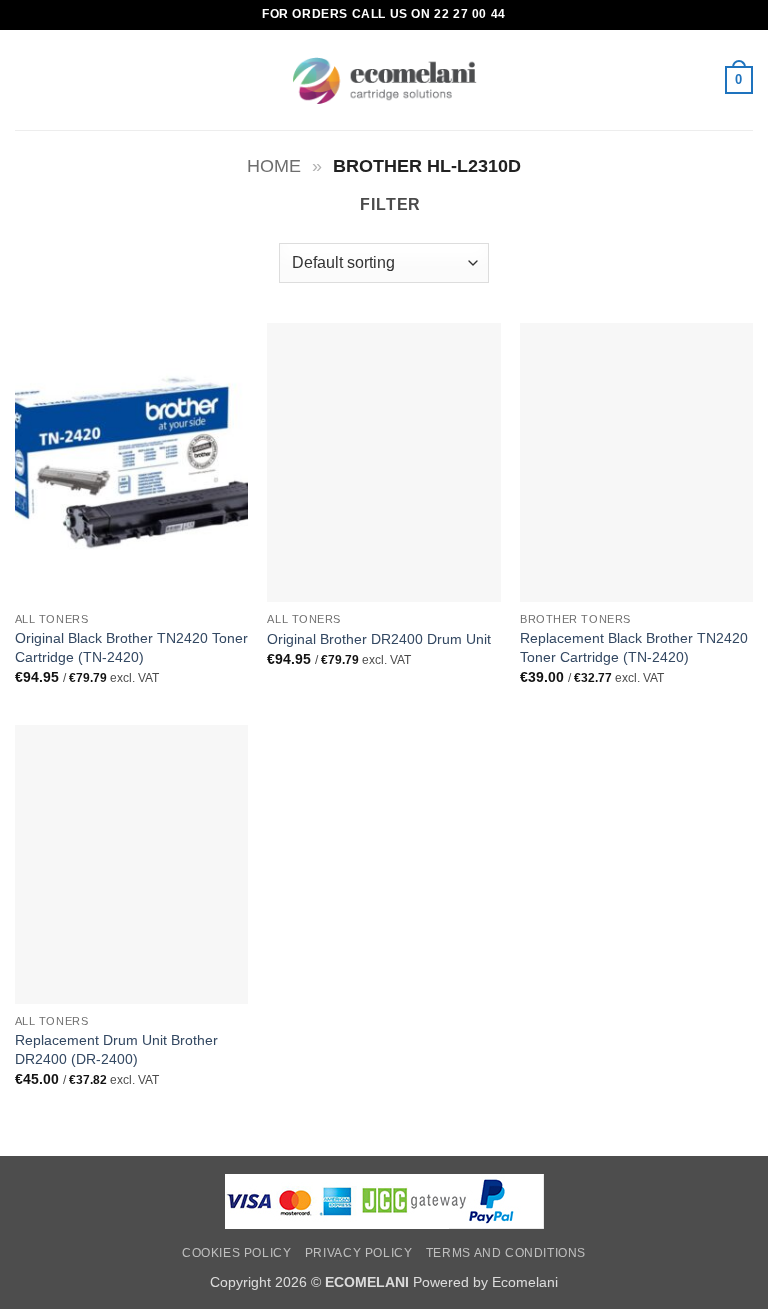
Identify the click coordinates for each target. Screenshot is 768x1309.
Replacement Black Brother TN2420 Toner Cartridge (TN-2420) (634, 647)
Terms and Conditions (506, 1253)
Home (274, 165)
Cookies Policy (237, 1253)
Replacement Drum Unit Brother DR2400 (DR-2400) (116, 1049)
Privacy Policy (359, 1253)
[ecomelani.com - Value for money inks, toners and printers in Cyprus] (384, 80)
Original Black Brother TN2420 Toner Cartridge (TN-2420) (131, 647)
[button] (27, 79)
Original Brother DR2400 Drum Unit (379, 639)
